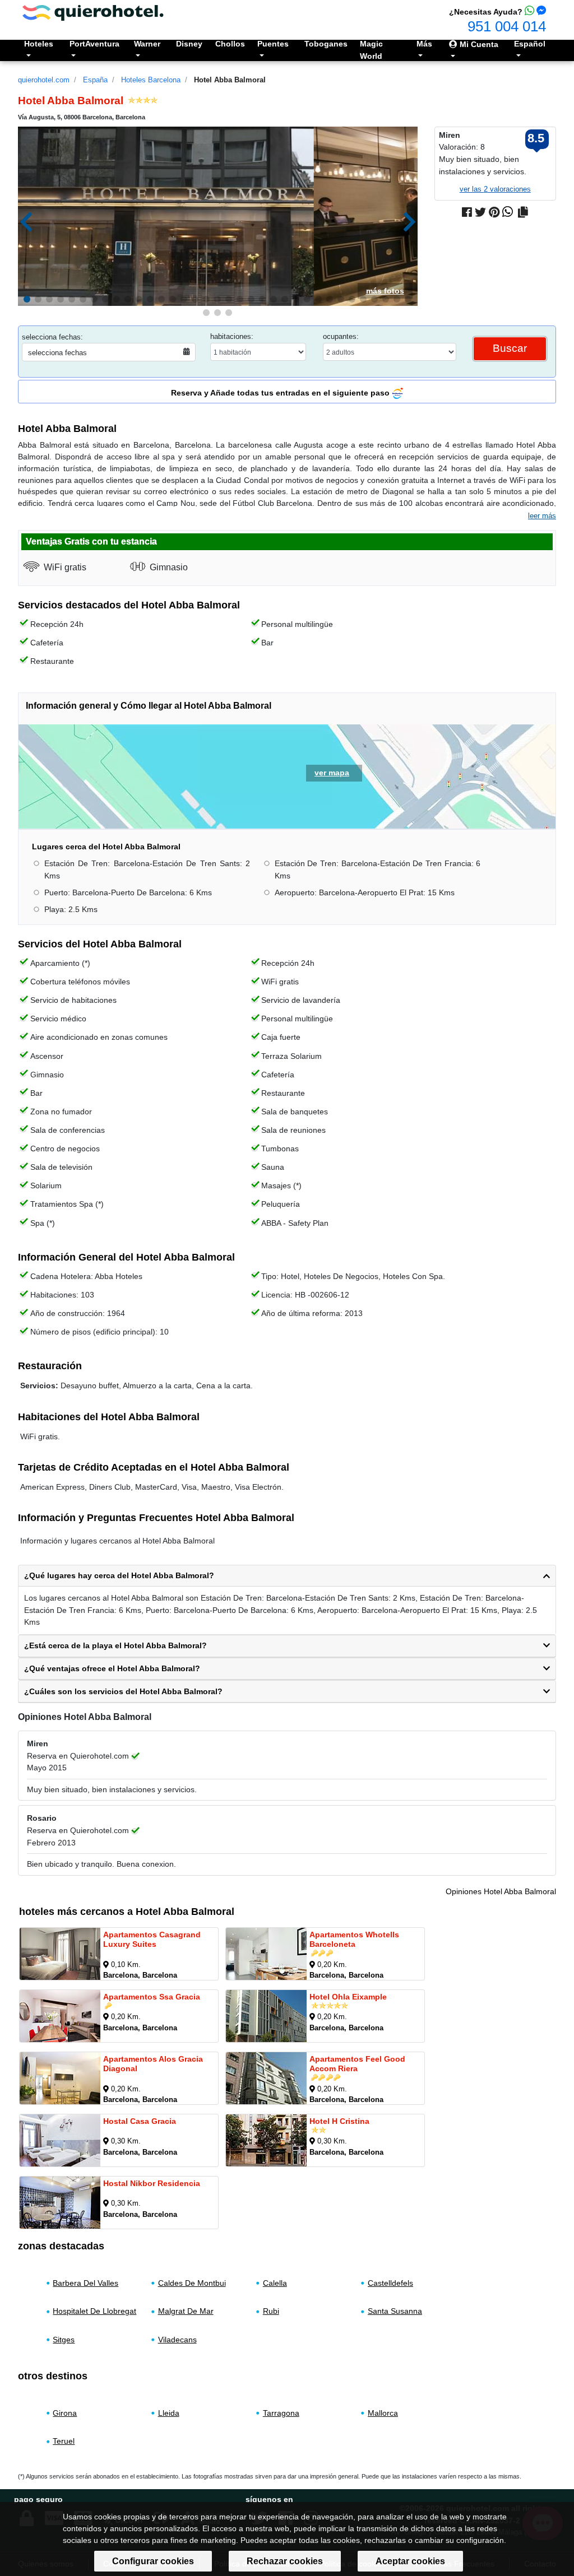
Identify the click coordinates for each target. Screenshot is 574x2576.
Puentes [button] (273, 44)
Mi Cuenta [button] (478, 44)
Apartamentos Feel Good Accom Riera (357, 2064)
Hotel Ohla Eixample (348, 1997)
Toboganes (326, 44)
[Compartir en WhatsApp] (508, 212)
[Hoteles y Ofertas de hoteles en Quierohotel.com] (93, 12)
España (95, 80)
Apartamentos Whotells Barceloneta (354, 1939)
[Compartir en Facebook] (467, 212)
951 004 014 (507, 26)
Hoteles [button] (39, 44)
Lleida (169, 2413)
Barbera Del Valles (85, 2283)
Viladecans (177, 2340)
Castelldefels (390, 2283)
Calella (275, 2283)
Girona (65, 2413)
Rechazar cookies (285, 2561)
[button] (27, 299)
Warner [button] (147, 44)
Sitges (64, 2340)
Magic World (371, 50)
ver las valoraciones (495, 189)
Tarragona (281, 2413)
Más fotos (385, 291)
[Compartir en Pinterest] (494, 212)
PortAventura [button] (94, 44)
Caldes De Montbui (192, 2283)
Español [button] (530, 44)
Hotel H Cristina (339, 2121)
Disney (189, 44)
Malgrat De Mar (186, 2311)
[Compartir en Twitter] (480, 212)
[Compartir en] (523, 212)
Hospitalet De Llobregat (94, 2311)
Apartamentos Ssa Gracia (152, 1997)
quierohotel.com (44, 80)
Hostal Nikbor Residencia (152, 2183)
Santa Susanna (395, 2311)
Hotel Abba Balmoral (230, 80)
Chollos (230, 44)
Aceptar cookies (410, 2561)
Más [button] (424, 44)
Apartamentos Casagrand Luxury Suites (152, 1939)
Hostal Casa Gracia (140, 2121)
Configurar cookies (153, 2561)
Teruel (64, 2441)
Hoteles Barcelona (151, 80)
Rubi (271, 2311)
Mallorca (383, 2413)
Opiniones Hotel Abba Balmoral (501, 1891)
